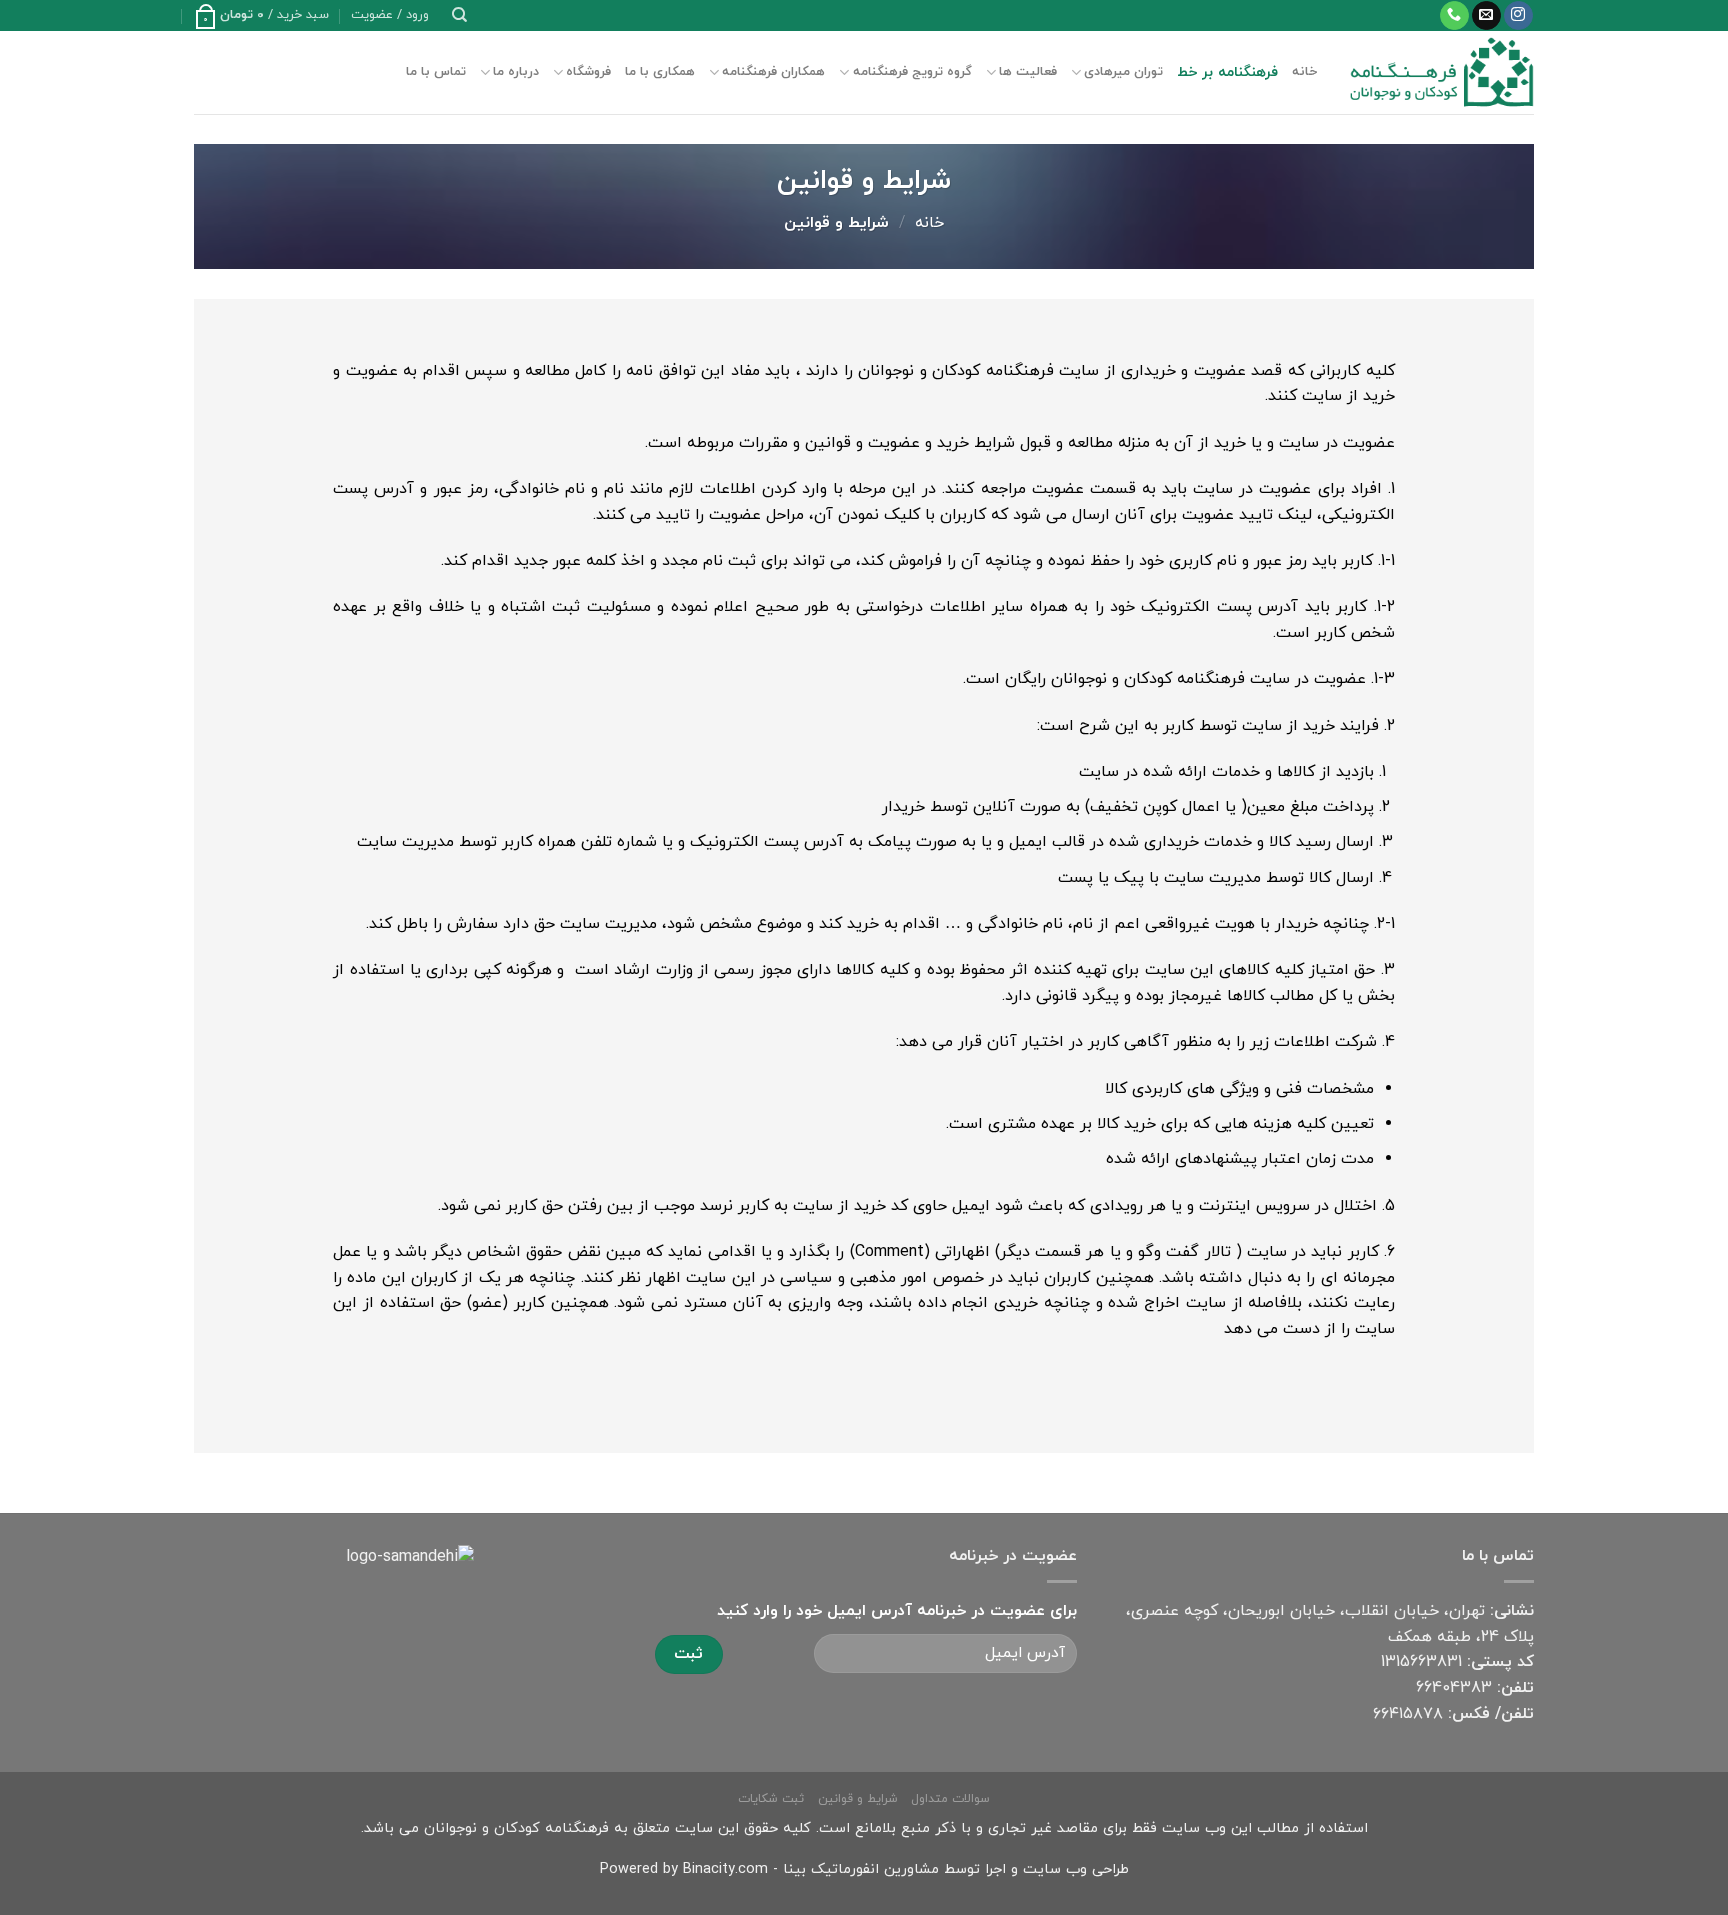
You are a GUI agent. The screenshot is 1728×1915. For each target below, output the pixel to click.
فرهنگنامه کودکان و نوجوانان (516, 1828)
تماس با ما (436, 72)
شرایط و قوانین (858, 1799)
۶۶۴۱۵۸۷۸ (1408, 1714)
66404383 (1454, 1688)
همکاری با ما (660, 72)
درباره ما (516, 72)
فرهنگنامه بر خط (1227, 72)
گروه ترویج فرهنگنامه (912, 72)
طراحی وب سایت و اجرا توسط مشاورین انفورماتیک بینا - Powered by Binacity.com (864, 1869)
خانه (1304, 72)
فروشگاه (588, 72)
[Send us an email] (1486, 16)
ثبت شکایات (771, 1799)
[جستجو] (459, 15)
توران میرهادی (1123, 72)
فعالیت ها (1028, 72)
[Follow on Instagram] (1518, 16)
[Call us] (1454, 16)
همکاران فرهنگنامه (773, 72)
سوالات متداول (950, 1799)
